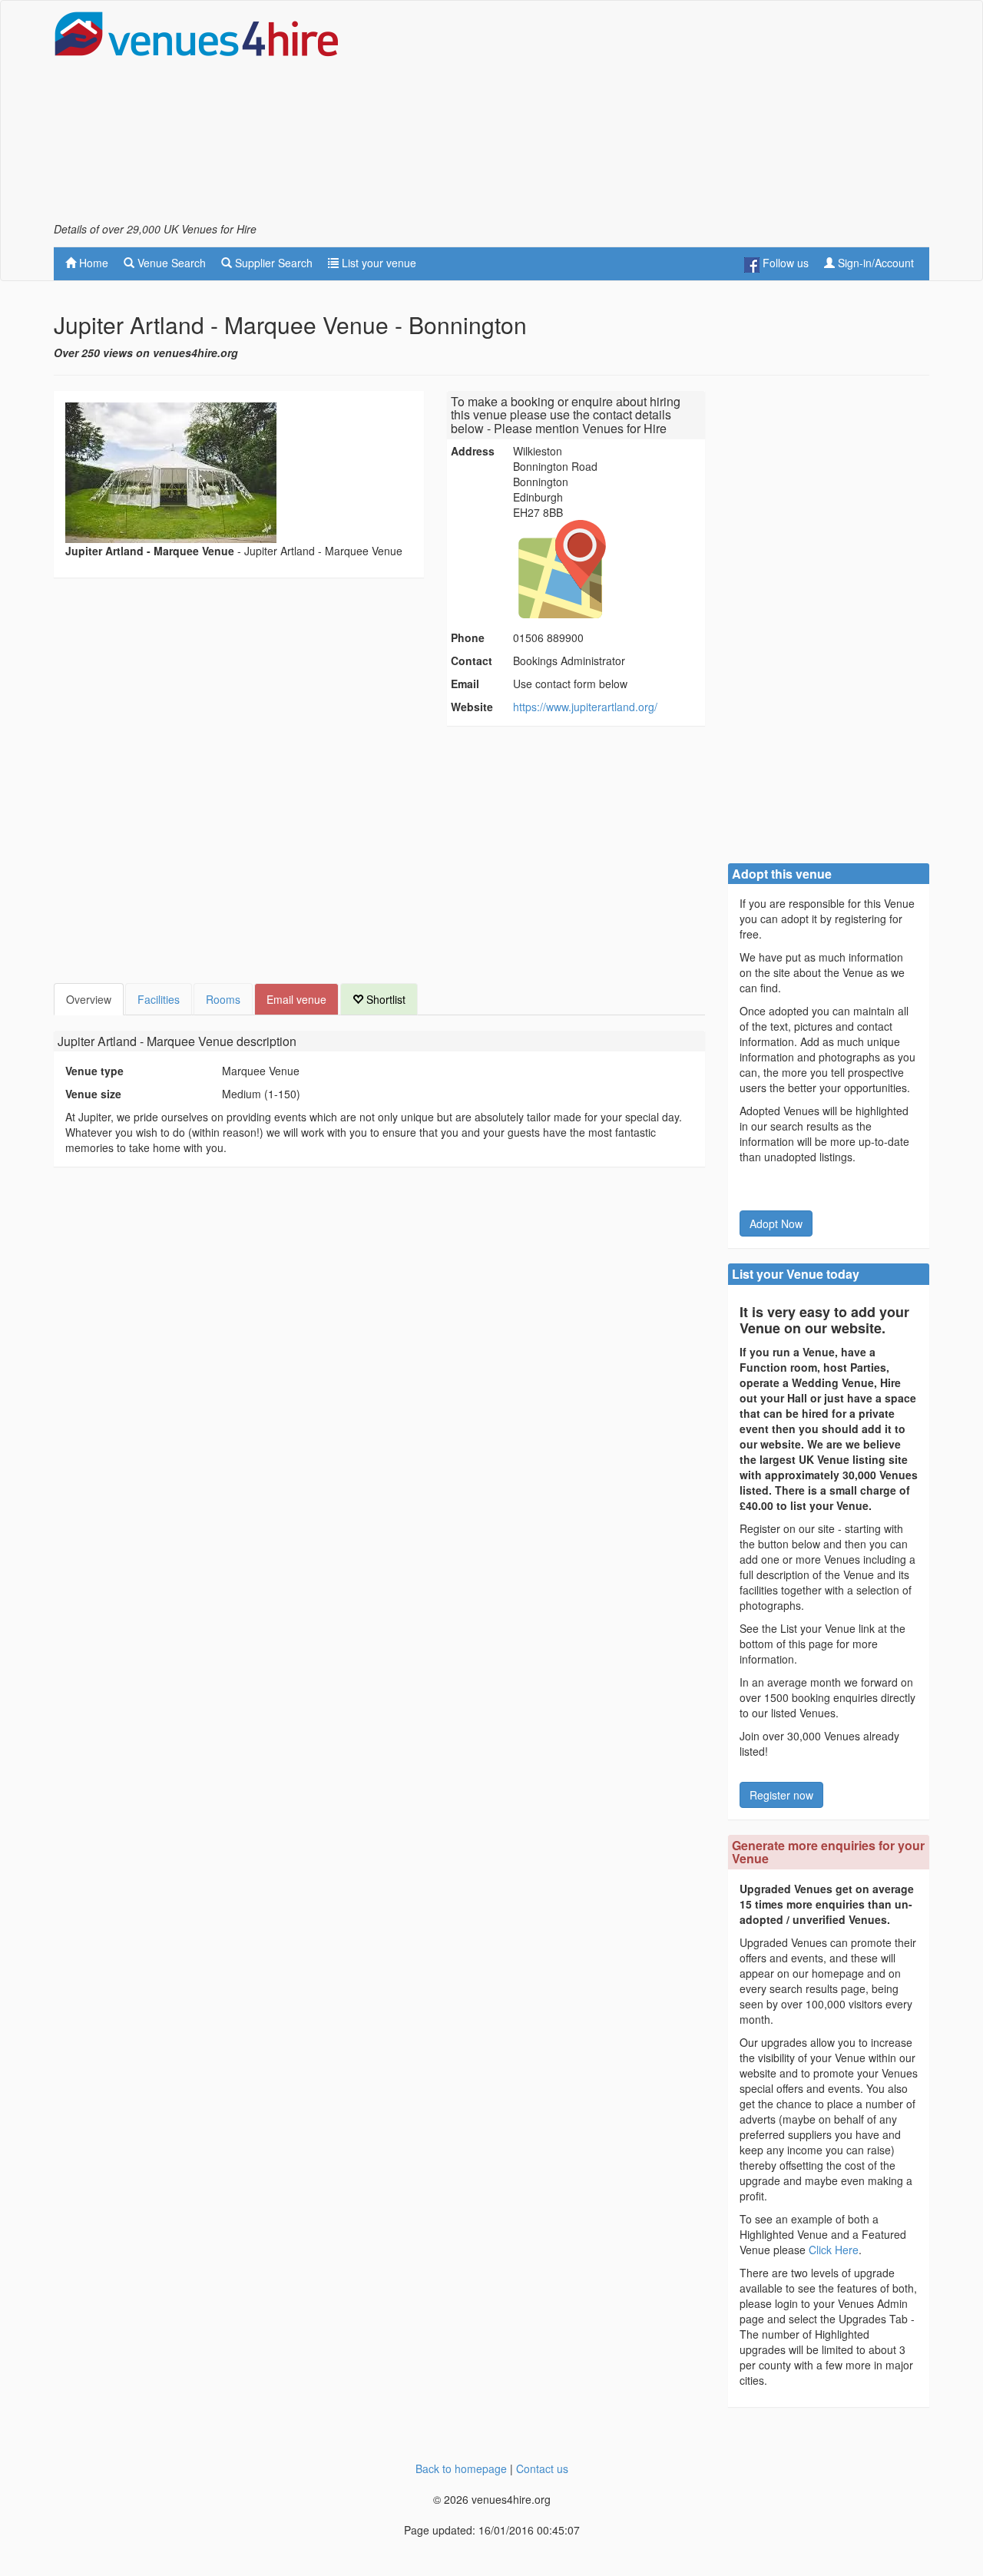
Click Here (834, 2250)
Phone (468, 637)
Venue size (93, 1094)
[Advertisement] (650, 116)
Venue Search (170, 263)
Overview (89, 999)
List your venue (377, 263)
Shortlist (384, 999)
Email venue (296, 999)
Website (472, 707)
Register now (781, 1795)
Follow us (784, 263)
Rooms (223, 999)
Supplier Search (272, 263)
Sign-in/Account (874, 263)
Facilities (159, 999)
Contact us (542, 2468)
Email (465, 684)
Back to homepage (461, 2468)
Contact (472, 661)
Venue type (94, 1071)
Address (473, 451)
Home (92, 263)
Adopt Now (776, 1223)
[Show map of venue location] (607, 569)
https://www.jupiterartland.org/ (585, 707)
